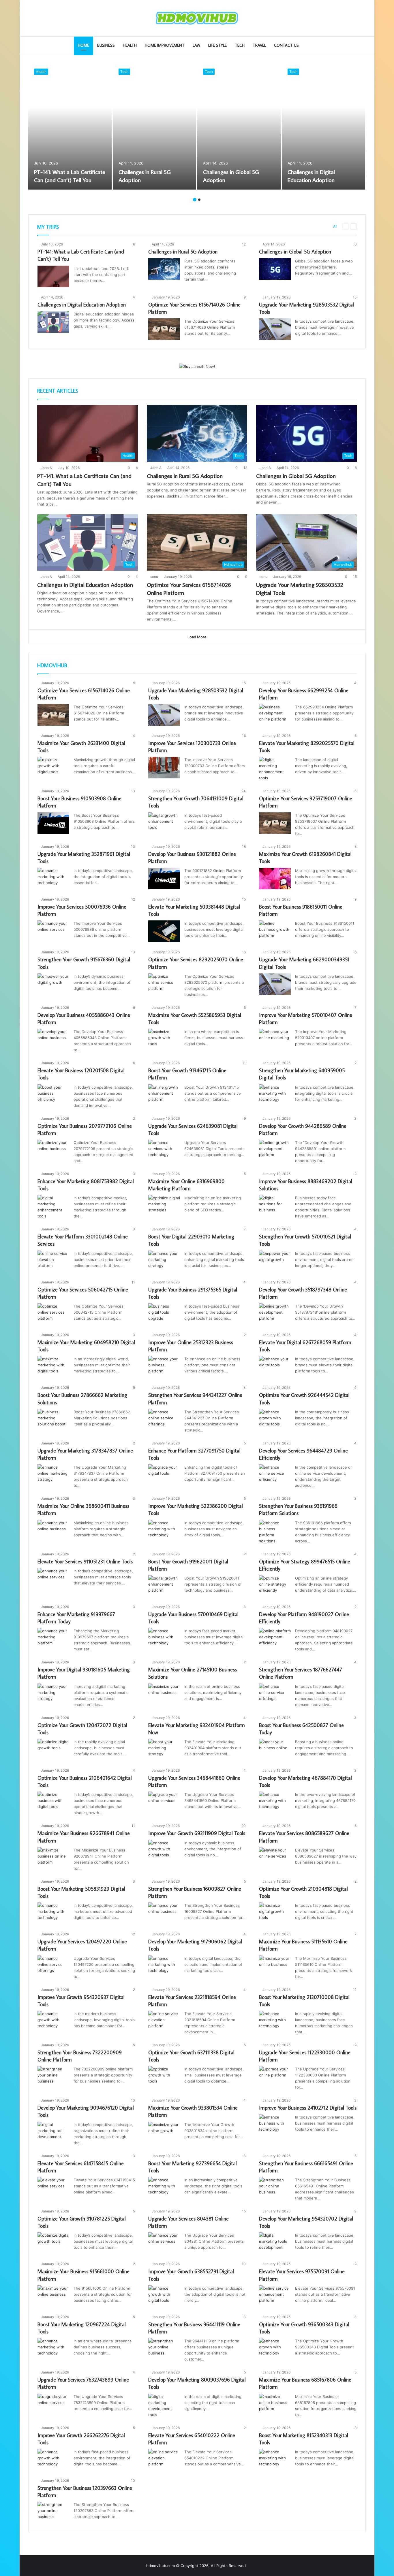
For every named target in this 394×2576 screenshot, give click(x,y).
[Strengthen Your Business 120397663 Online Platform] (53, 2512)
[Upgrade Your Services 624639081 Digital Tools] (164, 1150)
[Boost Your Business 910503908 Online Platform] (53, 823)
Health (130, 45)
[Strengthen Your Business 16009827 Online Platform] (164, 1913)
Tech (240, 45)
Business (106, 45)
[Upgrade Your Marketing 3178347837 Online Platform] (53, 1475)
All (335, 226)
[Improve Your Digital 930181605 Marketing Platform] (53, 1694)
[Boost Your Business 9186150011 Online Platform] (275, 931)
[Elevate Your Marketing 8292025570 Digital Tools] (275, 769)
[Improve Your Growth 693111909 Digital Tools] (164, 1851)
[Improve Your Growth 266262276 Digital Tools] (53, 2460)
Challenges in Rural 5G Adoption (183, 252)
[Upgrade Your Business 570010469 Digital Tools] (164, 1639)
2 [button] (199, 200)
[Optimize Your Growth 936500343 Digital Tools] (275, 2349)
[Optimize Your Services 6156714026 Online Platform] (164, 329)
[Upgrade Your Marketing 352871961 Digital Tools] (53, 878)
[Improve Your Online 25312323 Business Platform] (164, 1367)
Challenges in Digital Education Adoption (82, 305)
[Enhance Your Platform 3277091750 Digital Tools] (164, 1475)
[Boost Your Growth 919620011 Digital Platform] (164, 1586)
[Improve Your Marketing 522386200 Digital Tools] (164, 1531)
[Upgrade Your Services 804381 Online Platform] (164, 2243)
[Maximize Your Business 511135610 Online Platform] (275, 1966)
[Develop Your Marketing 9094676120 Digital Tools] (53, 2133)
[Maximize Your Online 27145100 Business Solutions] (164, 1694)
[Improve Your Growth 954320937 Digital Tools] (53, 2022)
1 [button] (195, 200)
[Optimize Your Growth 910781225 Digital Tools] (53, 2243)
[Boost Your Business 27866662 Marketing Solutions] (53, 1420)
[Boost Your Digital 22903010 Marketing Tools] (164, 1261)
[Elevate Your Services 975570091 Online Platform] (275, 2296)
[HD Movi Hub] (197, 18)
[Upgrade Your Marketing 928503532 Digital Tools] (275, 329)
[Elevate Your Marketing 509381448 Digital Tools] (164, 931)
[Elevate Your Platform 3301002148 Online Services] (53, 1261)
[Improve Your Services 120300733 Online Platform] (164, 768)
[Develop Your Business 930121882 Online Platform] (164, 878)
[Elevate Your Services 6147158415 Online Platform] (53, 2188)
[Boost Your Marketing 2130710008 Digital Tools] (275, 2022)
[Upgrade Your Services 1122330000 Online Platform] (275, 2077)
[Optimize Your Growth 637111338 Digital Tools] (164, 2077)
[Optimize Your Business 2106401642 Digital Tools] (53, 1802)
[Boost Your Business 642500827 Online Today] (275, 1750)
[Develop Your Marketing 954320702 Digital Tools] (275, 2243)
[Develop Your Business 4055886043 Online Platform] (53, 1040)
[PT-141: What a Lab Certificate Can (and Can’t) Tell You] (70, 126)
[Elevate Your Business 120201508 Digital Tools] (53, 1095)
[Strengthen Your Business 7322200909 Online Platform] (53, 2077)
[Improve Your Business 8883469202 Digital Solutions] (275, 1206)
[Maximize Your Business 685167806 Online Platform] (275, 2404)
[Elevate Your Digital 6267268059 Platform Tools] (275, 1367)
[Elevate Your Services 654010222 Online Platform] (164, 2460)
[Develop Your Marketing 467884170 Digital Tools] (275, 1802)
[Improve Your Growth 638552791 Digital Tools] (164, 2296)
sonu (154, 577)
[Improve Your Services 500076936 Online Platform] (53, 931)
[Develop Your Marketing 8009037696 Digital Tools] (164, 2406)
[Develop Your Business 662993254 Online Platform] (275, 715)
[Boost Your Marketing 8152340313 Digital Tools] (275, 2460)
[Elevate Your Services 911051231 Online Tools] (53, 1579)
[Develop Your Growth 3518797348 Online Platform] (275, 1314)
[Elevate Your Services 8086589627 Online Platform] (275, 1858)
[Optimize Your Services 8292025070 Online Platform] (164, 984)
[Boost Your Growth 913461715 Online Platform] (164, 1095)
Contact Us (286, 45)
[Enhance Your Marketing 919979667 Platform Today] (53, 1639)
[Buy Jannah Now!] (197, 366)
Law (196, 45)
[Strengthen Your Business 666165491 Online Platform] (275, 2188)
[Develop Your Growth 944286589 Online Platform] (275, 1150)
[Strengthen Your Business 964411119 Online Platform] (164, 2349)
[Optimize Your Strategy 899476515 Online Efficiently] (275, 1586)
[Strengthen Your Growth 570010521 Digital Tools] (275, 1261)
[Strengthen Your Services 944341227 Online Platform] (164, 1420)
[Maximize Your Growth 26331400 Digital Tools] (53, 768)
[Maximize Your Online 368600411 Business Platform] (53, 1531)
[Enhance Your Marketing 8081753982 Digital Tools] (53, 1207)
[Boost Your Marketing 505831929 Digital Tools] (53, 1913)
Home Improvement (165, 45)
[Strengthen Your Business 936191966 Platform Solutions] (275, 1532)
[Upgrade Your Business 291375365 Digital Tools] (164, 1314)
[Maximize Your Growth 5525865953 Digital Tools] (164, 1040)
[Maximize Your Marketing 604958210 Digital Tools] (53, 1367)
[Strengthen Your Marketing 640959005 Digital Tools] (275, 1095)
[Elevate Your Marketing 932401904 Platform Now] (164, 1750)
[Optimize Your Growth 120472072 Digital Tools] (53, 1750)
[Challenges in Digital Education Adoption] (323, 126)
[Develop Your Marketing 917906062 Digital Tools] (164, 1966)
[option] (70, 126)
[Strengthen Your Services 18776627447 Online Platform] (275, 1694)
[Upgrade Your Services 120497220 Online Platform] (53, 1966)
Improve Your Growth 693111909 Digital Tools (197, 1833)
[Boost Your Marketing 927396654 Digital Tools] (164, 2188)
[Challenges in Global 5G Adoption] (239, 126)
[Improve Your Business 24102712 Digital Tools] (275, 2125)
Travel (259, 45)
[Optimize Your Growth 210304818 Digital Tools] (275, 1913)
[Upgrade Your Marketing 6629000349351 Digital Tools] (275, 984)
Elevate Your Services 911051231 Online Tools (85, 1562)
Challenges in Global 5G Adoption (295, 252)
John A (46, 468)
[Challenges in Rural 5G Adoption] (154, 126)
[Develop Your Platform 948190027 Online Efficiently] (275, 1639)
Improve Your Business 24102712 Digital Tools (308, 2108)
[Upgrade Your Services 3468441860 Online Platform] (164, 1802)
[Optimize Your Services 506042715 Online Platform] (53, 1314)
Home (84, 45)
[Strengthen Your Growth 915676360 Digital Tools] (53, 984)
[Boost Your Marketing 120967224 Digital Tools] (53, 2349)
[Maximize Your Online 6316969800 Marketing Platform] (164, 1206)
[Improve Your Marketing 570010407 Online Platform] (275, 1040)
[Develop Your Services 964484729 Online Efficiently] (275, 1475)
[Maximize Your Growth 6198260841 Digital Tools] (275, 878)
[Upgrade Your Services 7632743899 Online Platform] (53, 2404)
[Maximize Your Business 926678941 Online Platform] (53, 1858)
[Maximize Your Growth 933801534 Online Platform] (164, 2133)
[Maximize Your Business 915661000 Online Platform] (53, 2296)
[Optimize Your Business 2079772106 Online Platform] (53, 1150)
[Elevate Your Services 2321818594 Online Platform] (164, 2022)
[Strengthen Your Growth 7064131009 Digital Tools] (164, 823)
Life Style (217, 45)
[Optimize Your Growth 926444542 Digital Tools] (275, 1420)
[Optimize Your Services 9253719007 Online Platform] (275, 823)
